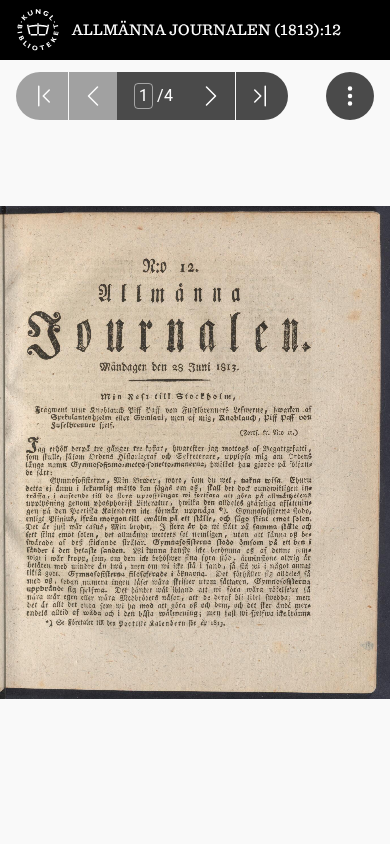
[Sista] (262, 96)
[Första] (42, 96)
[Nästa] (211, 96)
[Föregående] (93, 96)
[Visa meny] (350, 96)
